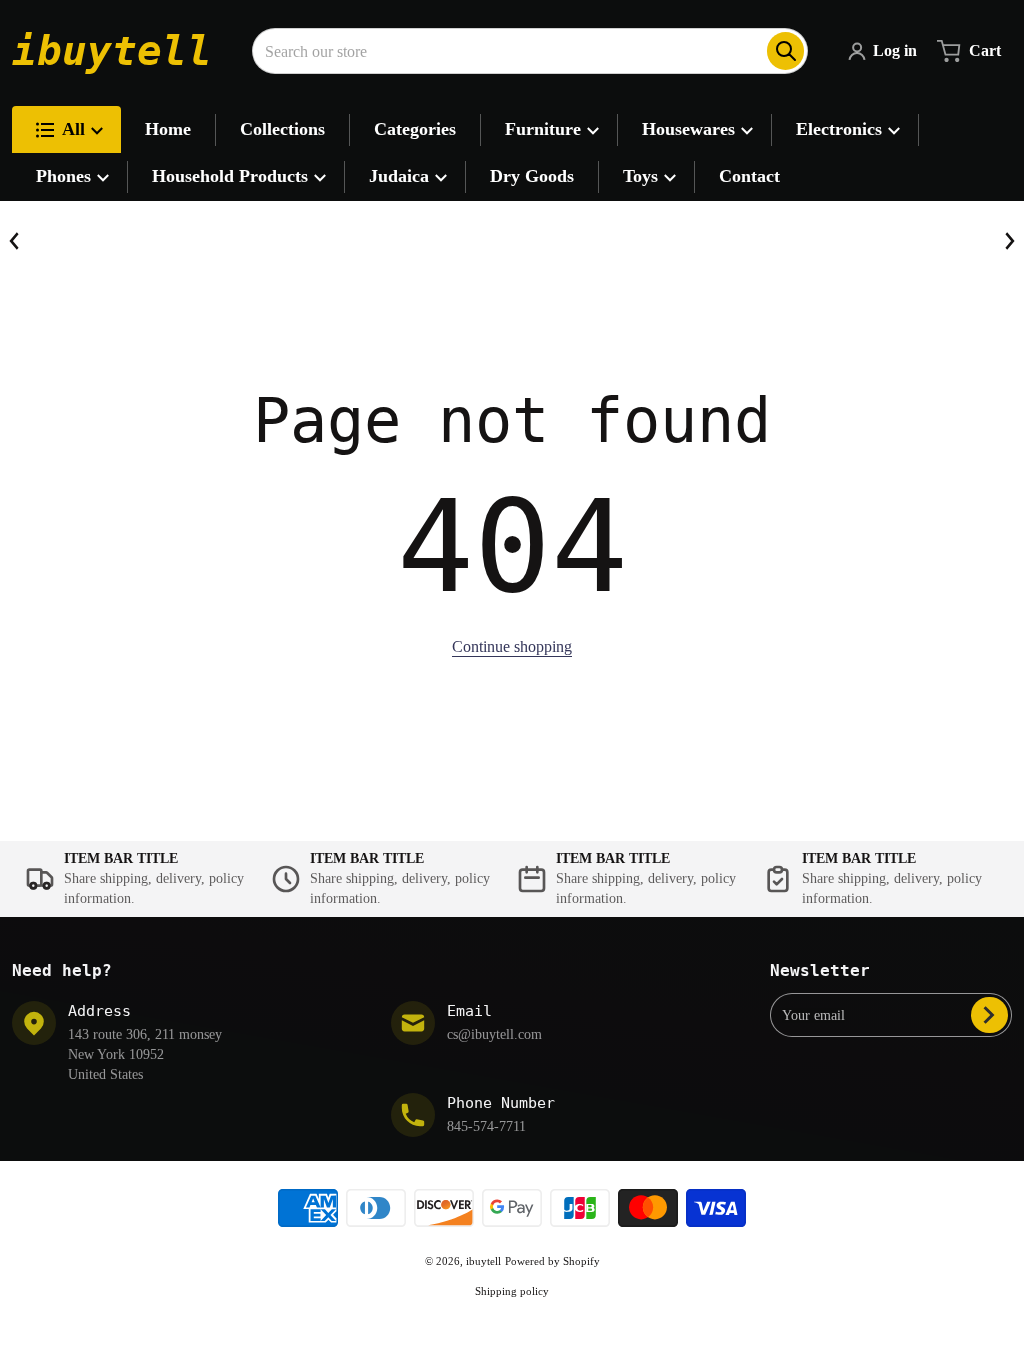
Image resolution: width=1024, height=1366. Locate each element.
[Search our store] (785, 51)
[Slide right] (1009, 241)
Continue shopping (512, 646)
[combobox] (530, 51)
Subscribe (989, 1015)
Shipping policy (512, 1291)
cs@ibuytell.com (494, 1034)
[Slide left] (15, 241)
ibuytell (483, 1261)
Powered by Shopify (552, 1261)
